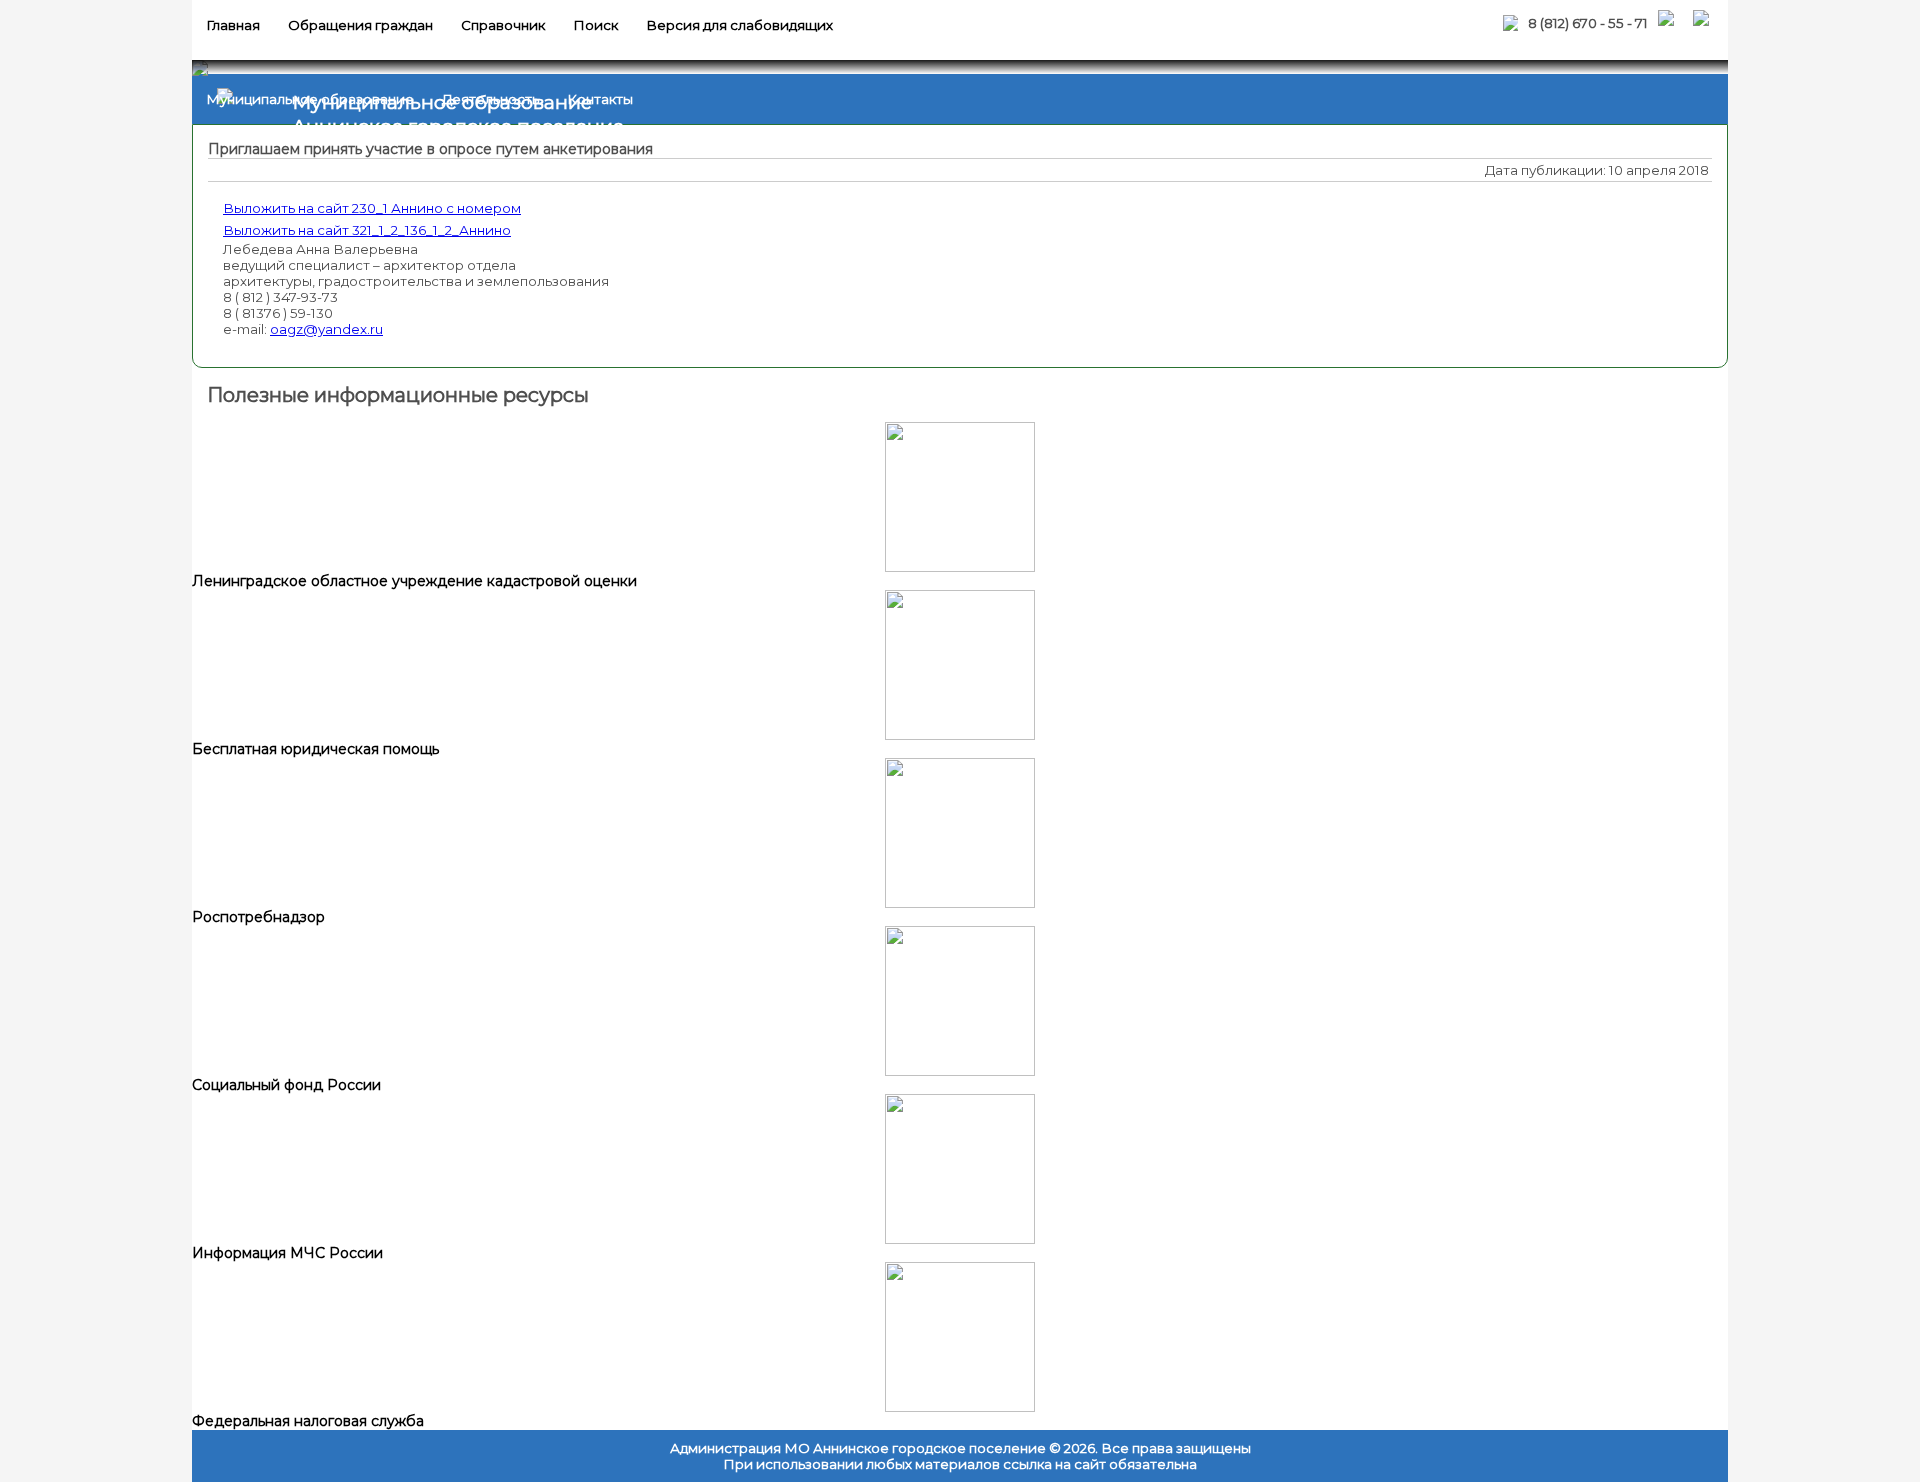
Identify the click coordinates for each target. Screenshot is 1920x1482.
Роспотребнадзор (258, 917)
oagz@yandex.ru (326, 329)
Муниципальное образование (310, 99)
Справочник (503, 25)
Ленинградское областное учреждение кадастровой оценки (414, 581)
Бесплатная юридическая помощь (315, 749)
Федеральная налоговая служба (308, 1421)
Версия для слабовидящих (739, 25)
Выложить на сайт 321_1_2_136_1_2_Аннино (367, 230)
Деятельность (490, 99)
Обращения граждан (360, 25)
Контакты (600, 99)
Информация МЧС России (287, 1253)
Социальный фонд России (286, 1085)
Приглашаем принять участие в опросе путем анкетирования (430, 149)
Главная (233, 25)
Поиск (595, 25)
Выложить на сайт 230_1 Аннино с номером (372, 208)
